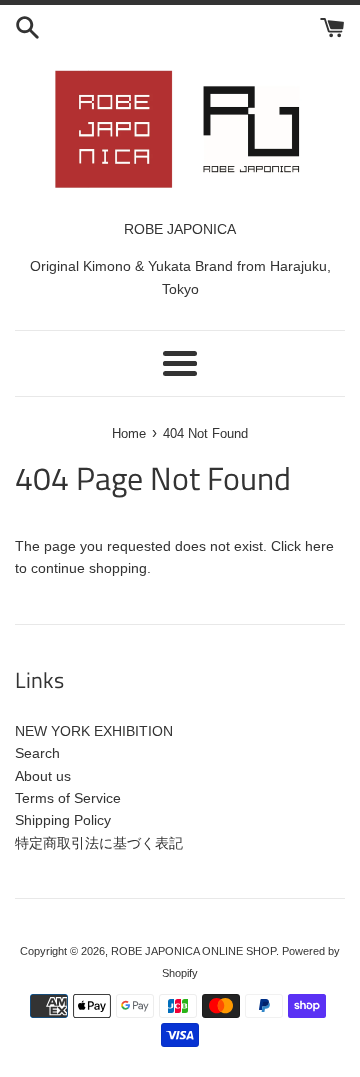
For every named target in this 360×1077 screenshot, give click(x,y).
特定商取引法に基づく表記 (99, 843)
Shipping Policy (63, 820)
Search (37, 753)
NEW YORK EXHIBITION (94, 731)
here (319, 546)
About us (43, 776)
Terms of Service (68, 798)
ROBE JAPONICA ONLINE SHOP (193, 951)
